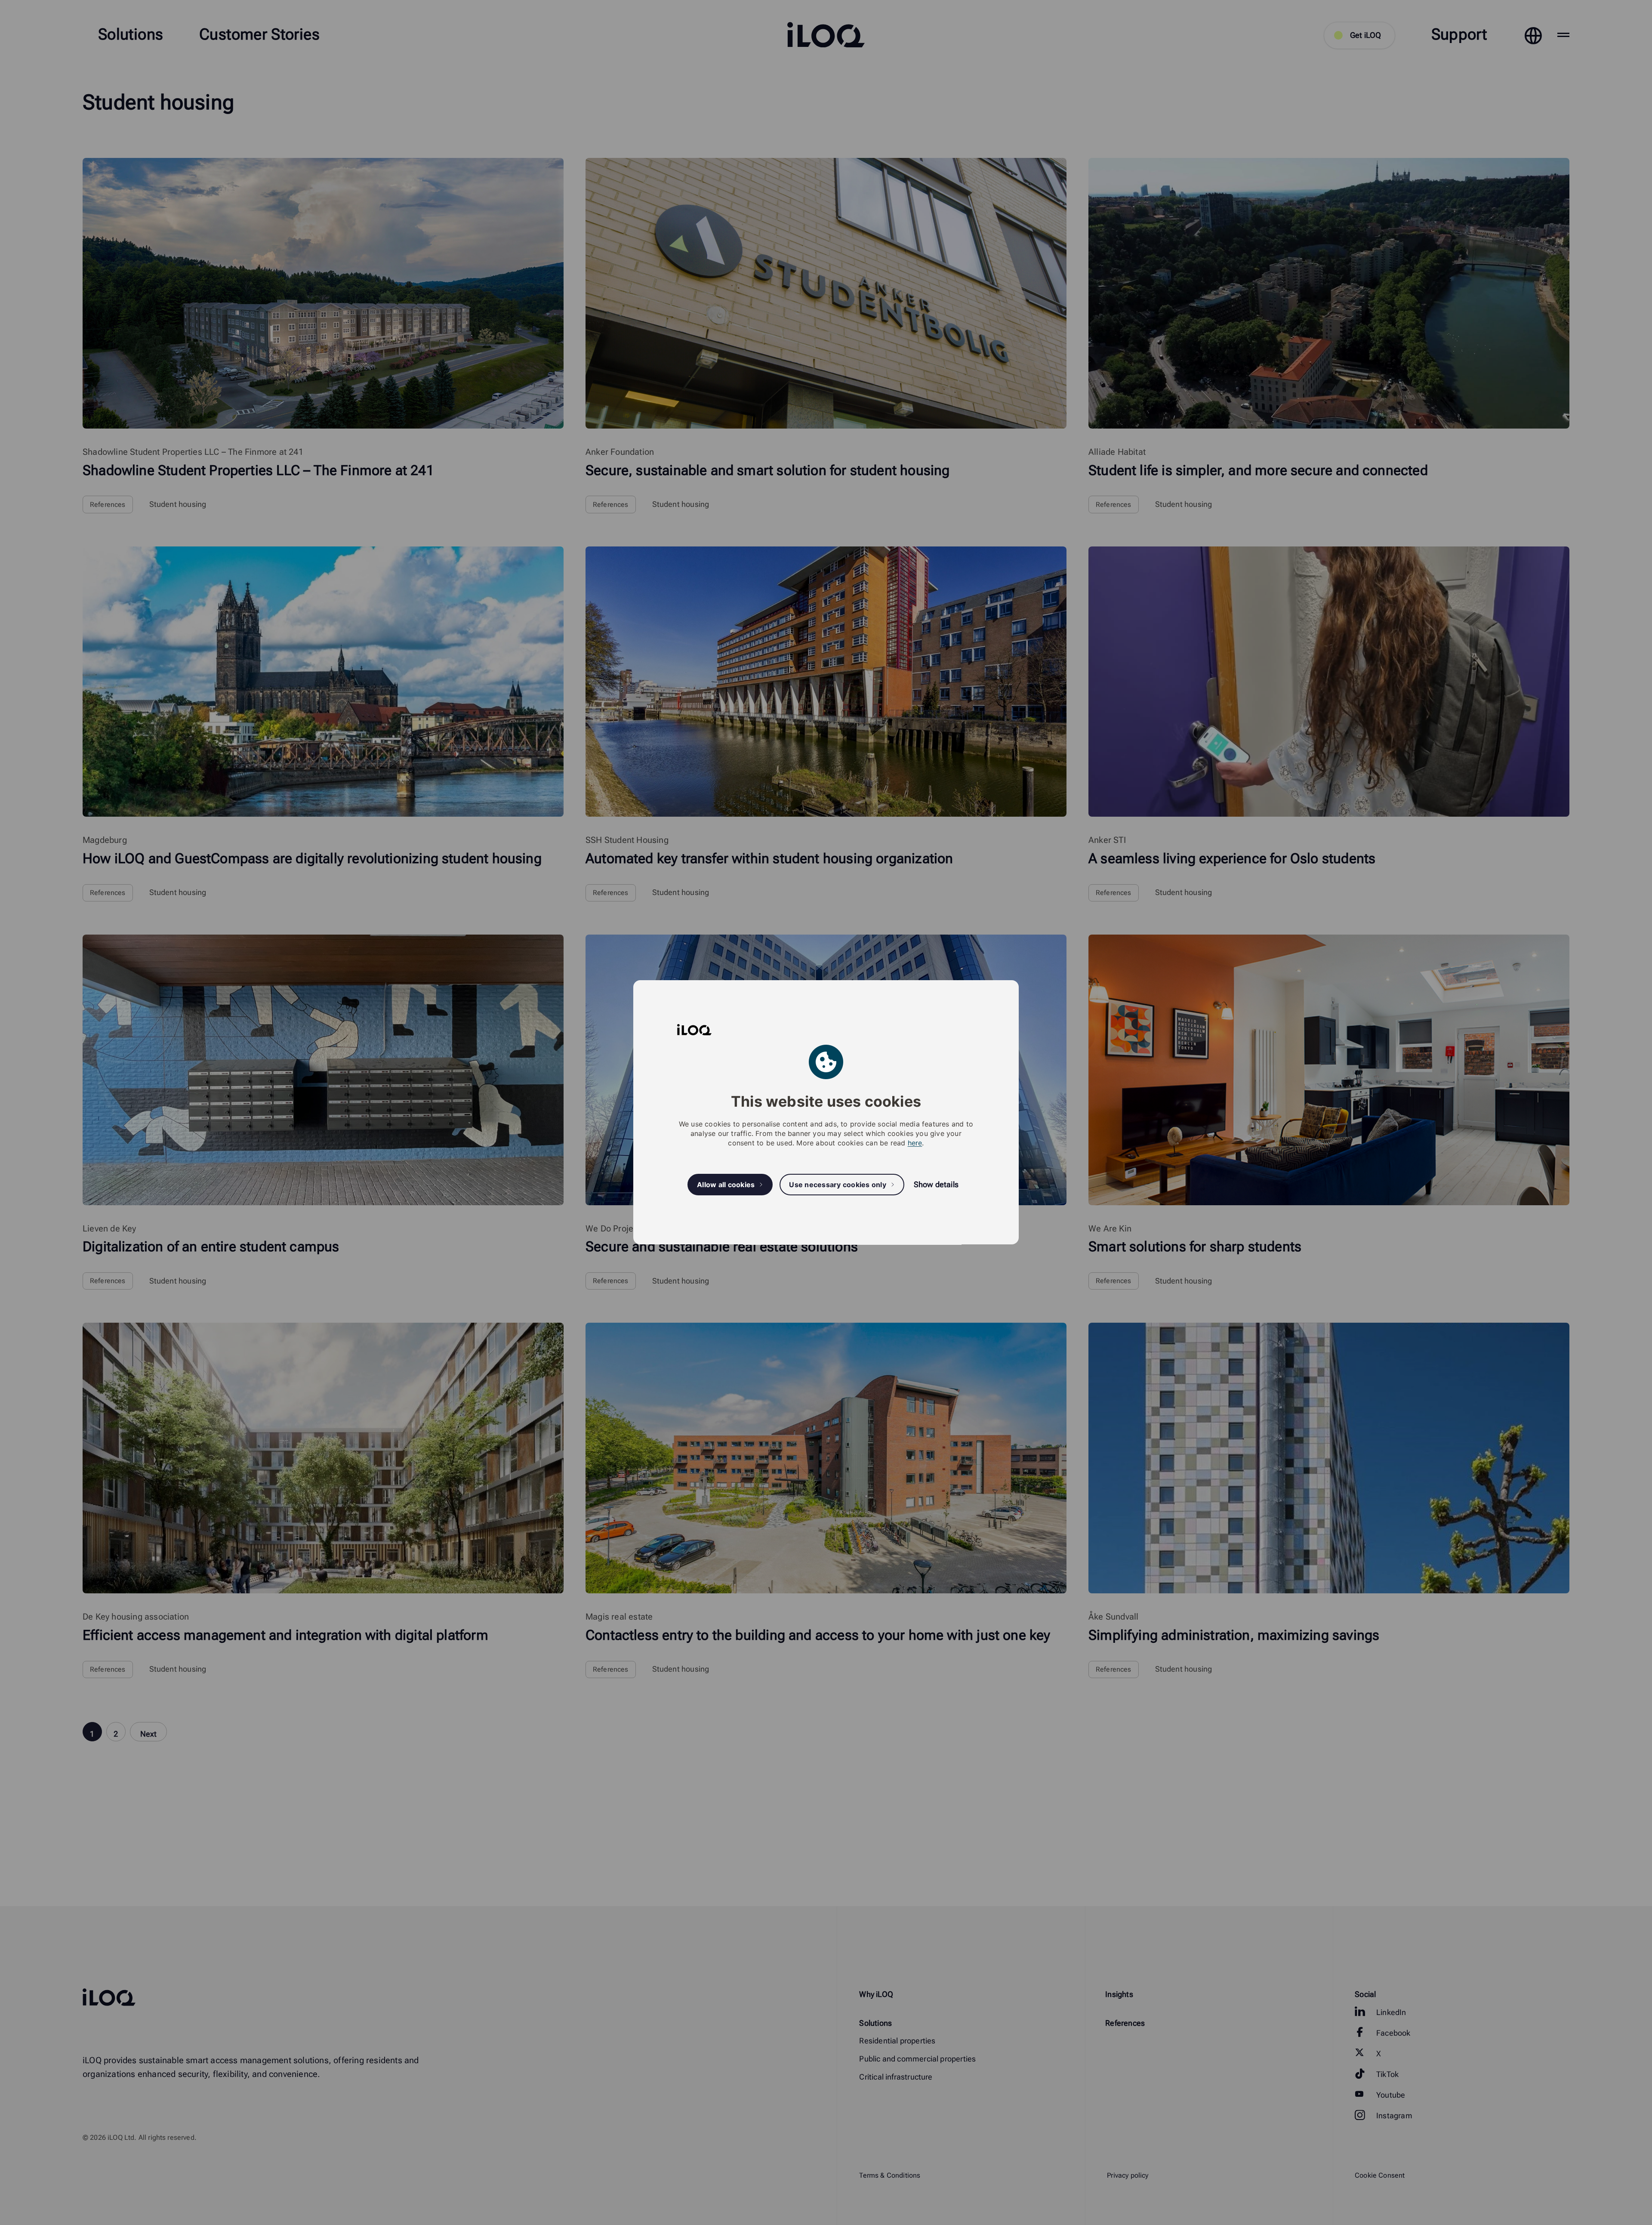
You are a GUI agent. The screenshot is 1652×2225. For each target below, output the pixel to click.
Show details (936, 1185)
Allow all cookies (726, 1185)
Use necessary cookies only (838, 1185)
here (915, 1143)
